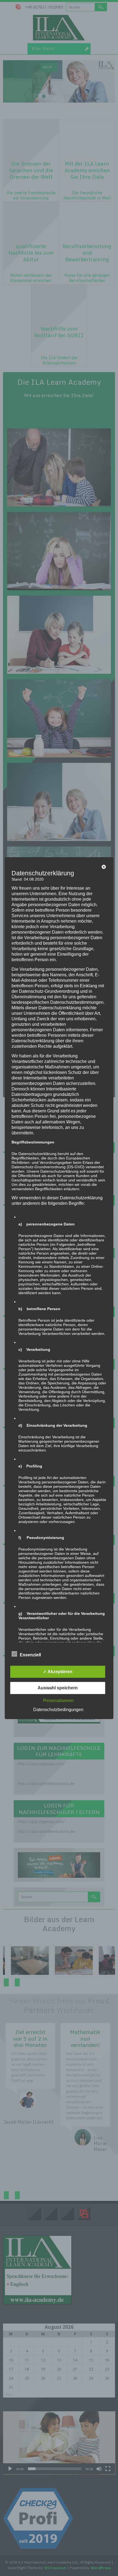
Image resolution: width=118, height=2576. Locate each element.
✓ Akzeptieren (58, 1672)
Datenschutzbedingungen (58, 1710)
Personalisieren (58, 1701)
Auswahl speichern (58, 1688)
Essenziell (30, 1655)
